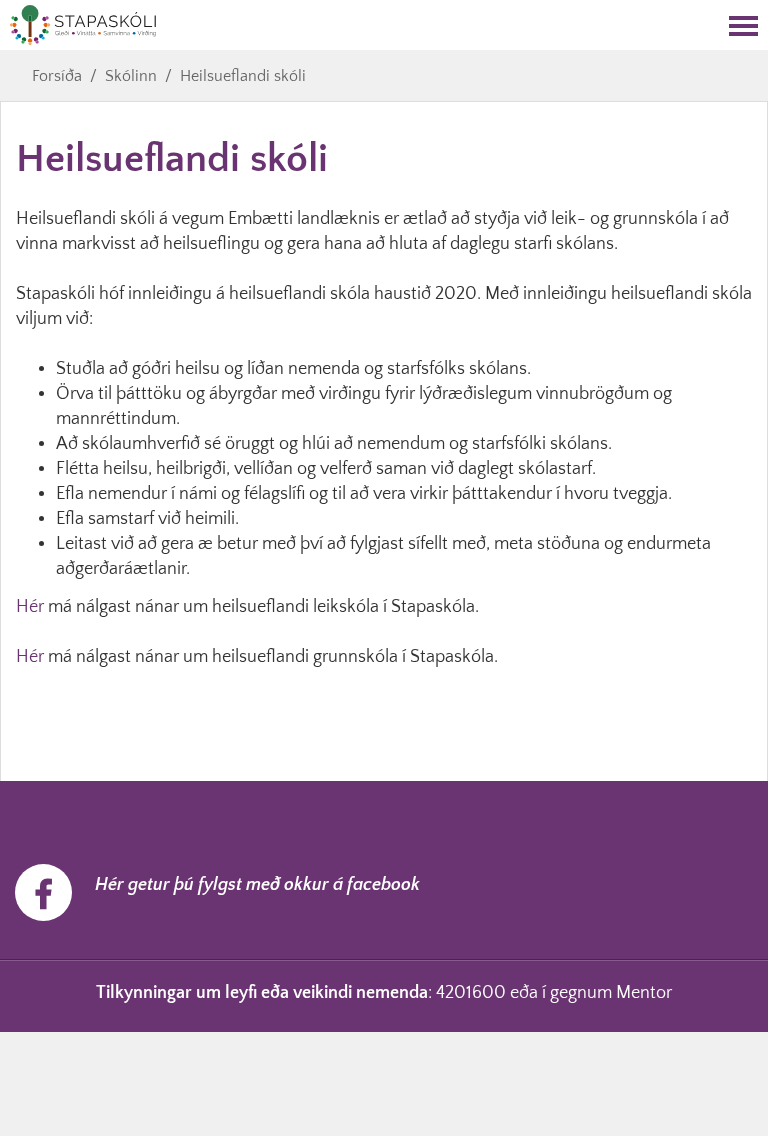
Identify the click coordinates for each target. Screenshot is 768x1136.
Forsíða (57, 76)
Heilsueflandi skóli (243, 76)
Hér (30, 607)
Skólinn (131, 76)
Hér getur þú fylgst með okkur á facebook (257, 885)
